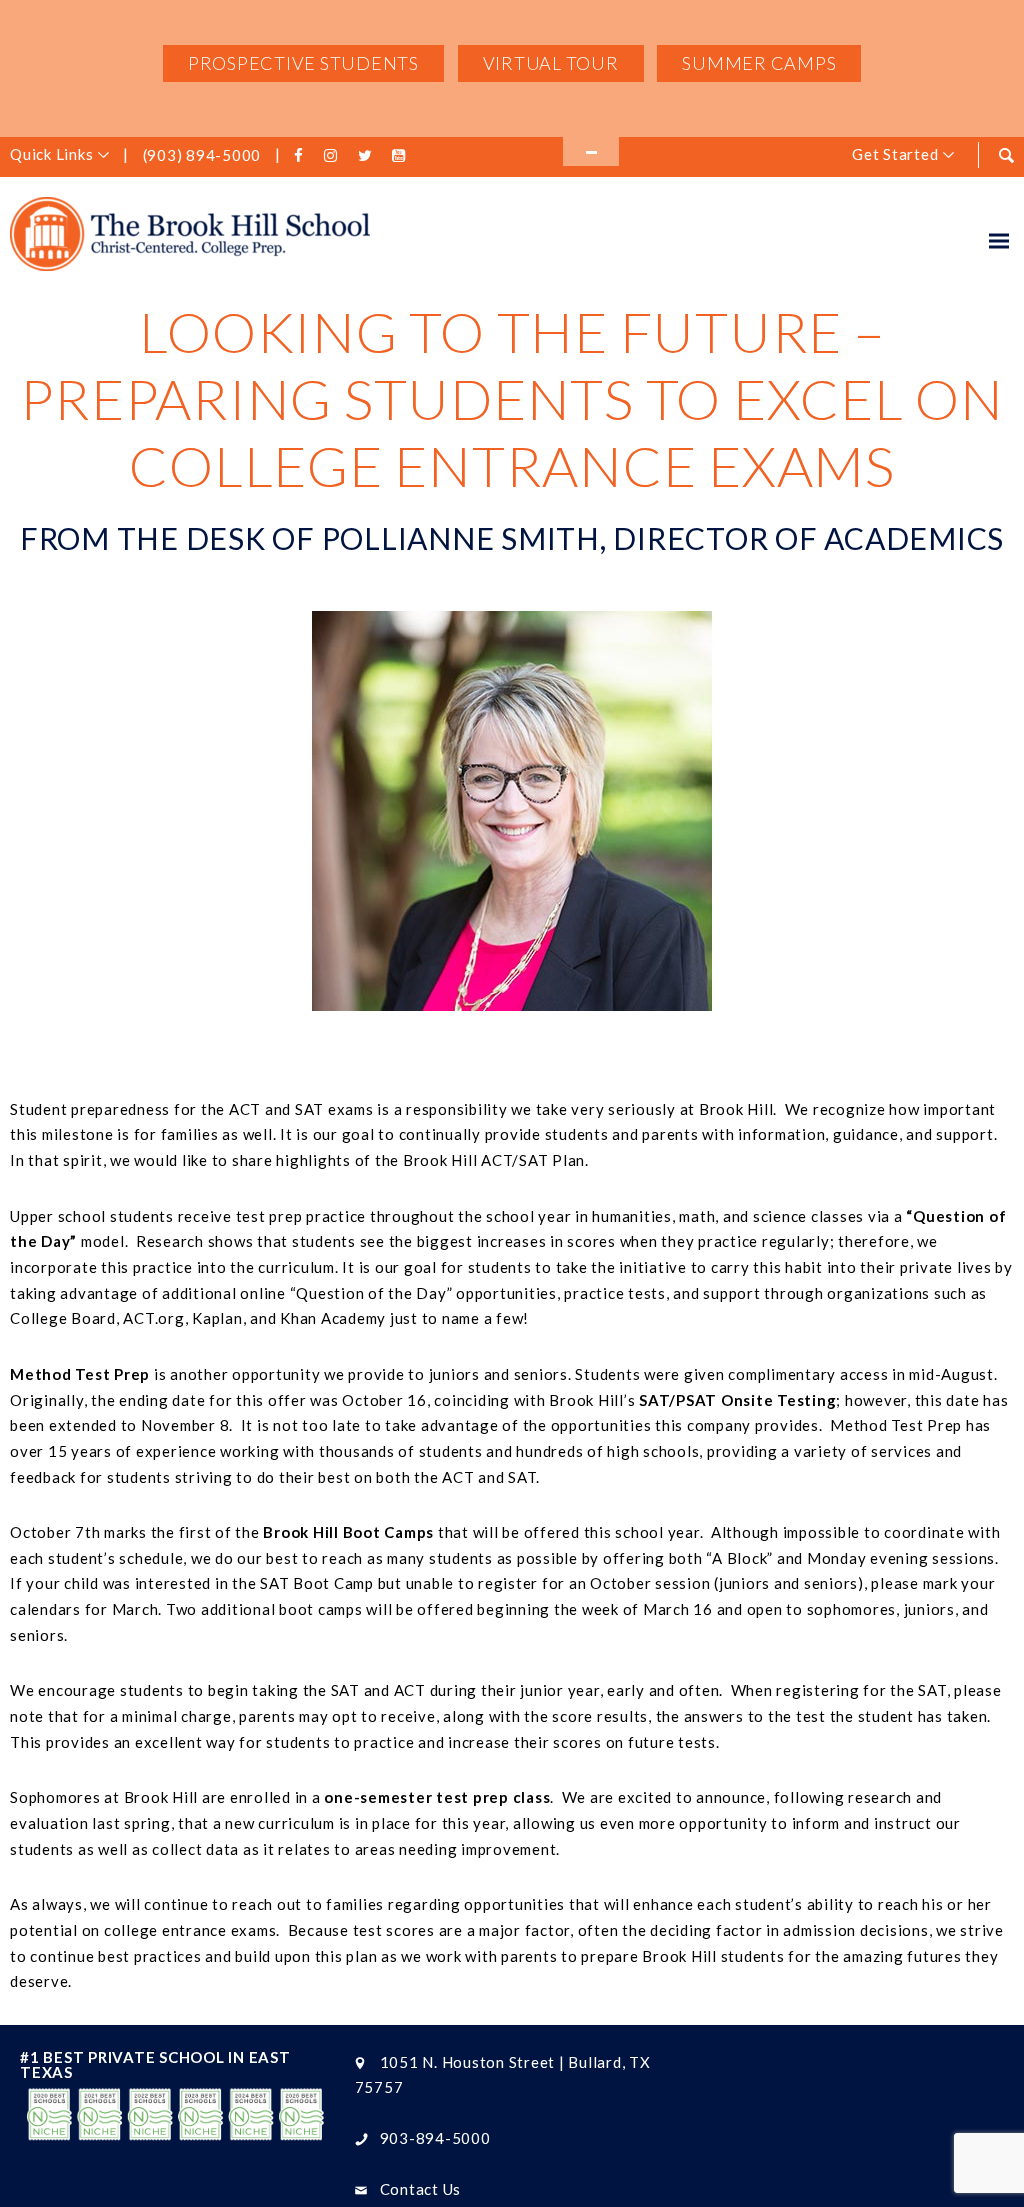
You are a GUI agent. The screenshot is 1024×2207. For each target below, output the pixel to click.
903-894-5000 (435, 2138)
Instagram (334, 156)
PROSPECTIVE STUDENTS (303, 63)
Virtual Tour (551, 63)
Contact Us (421, 2189)
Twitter (368, 156)
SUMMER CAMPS (759, 63)
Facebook (302, 156)
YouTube (401, 156)
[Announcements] (591, 151)
